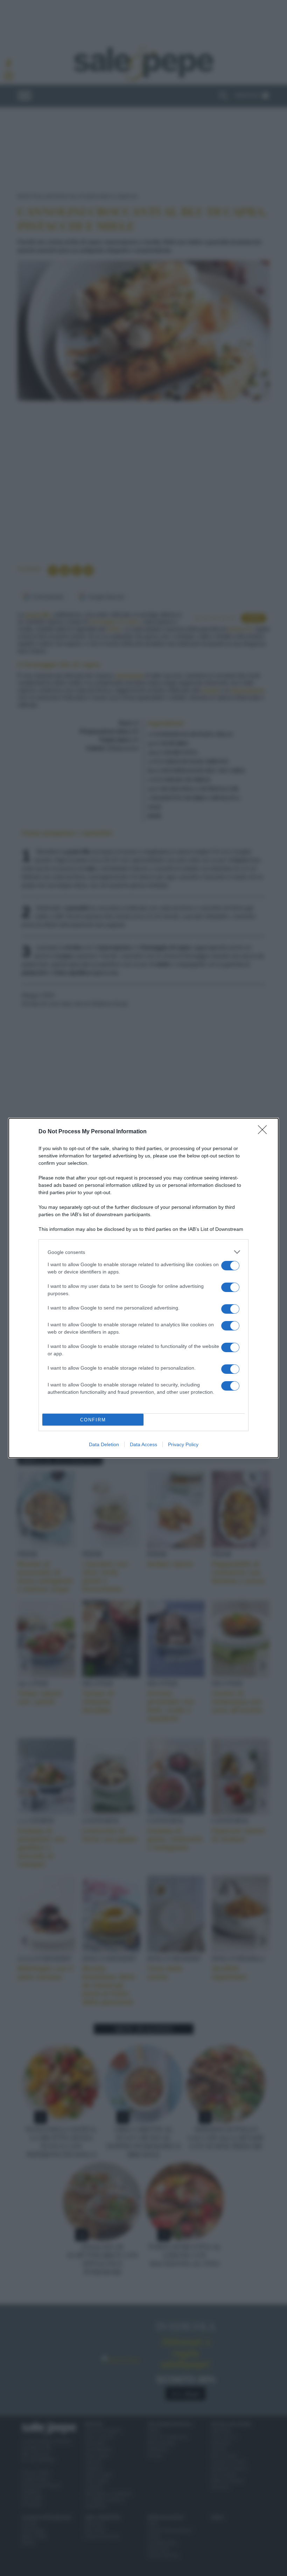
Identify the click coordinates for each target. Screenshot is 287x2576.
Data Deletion (104, 1444)
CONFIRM (93, 1420)
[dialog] (143, 1288)
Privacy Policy (183, 1444)
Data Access (143, 1444)
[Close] (265, 1132)
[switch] (230, 1266)
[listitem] (143, 1252)
